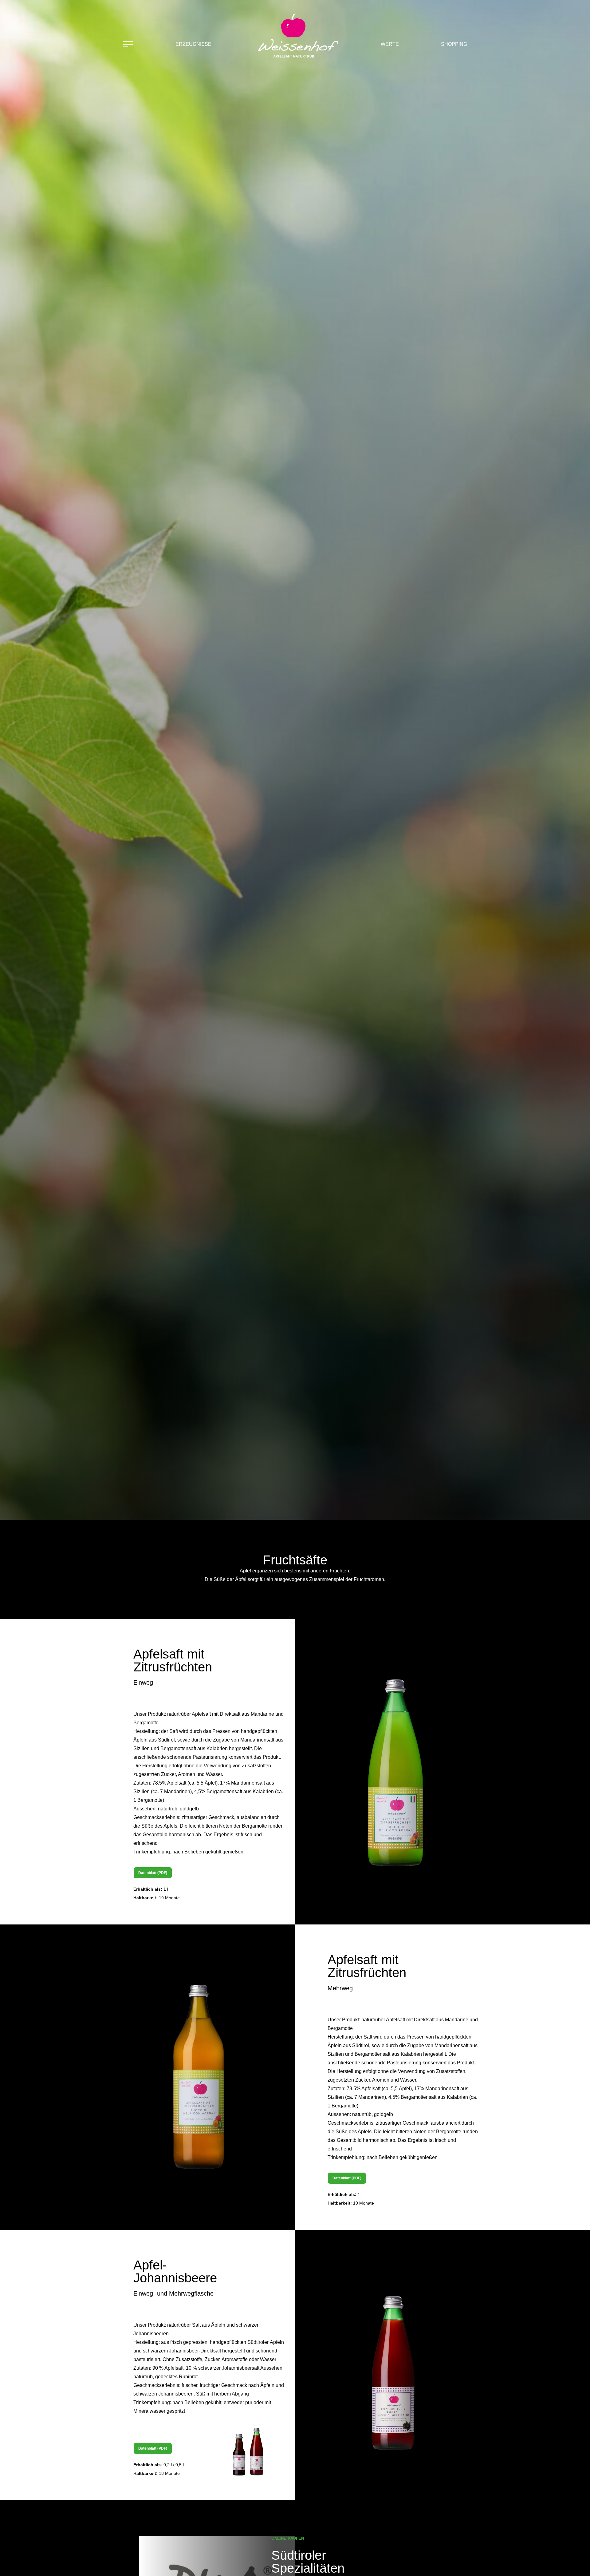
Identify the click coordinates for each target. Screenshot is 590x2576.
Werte (390, 44)
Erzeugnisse (193, 44)
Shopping (454, 44)
